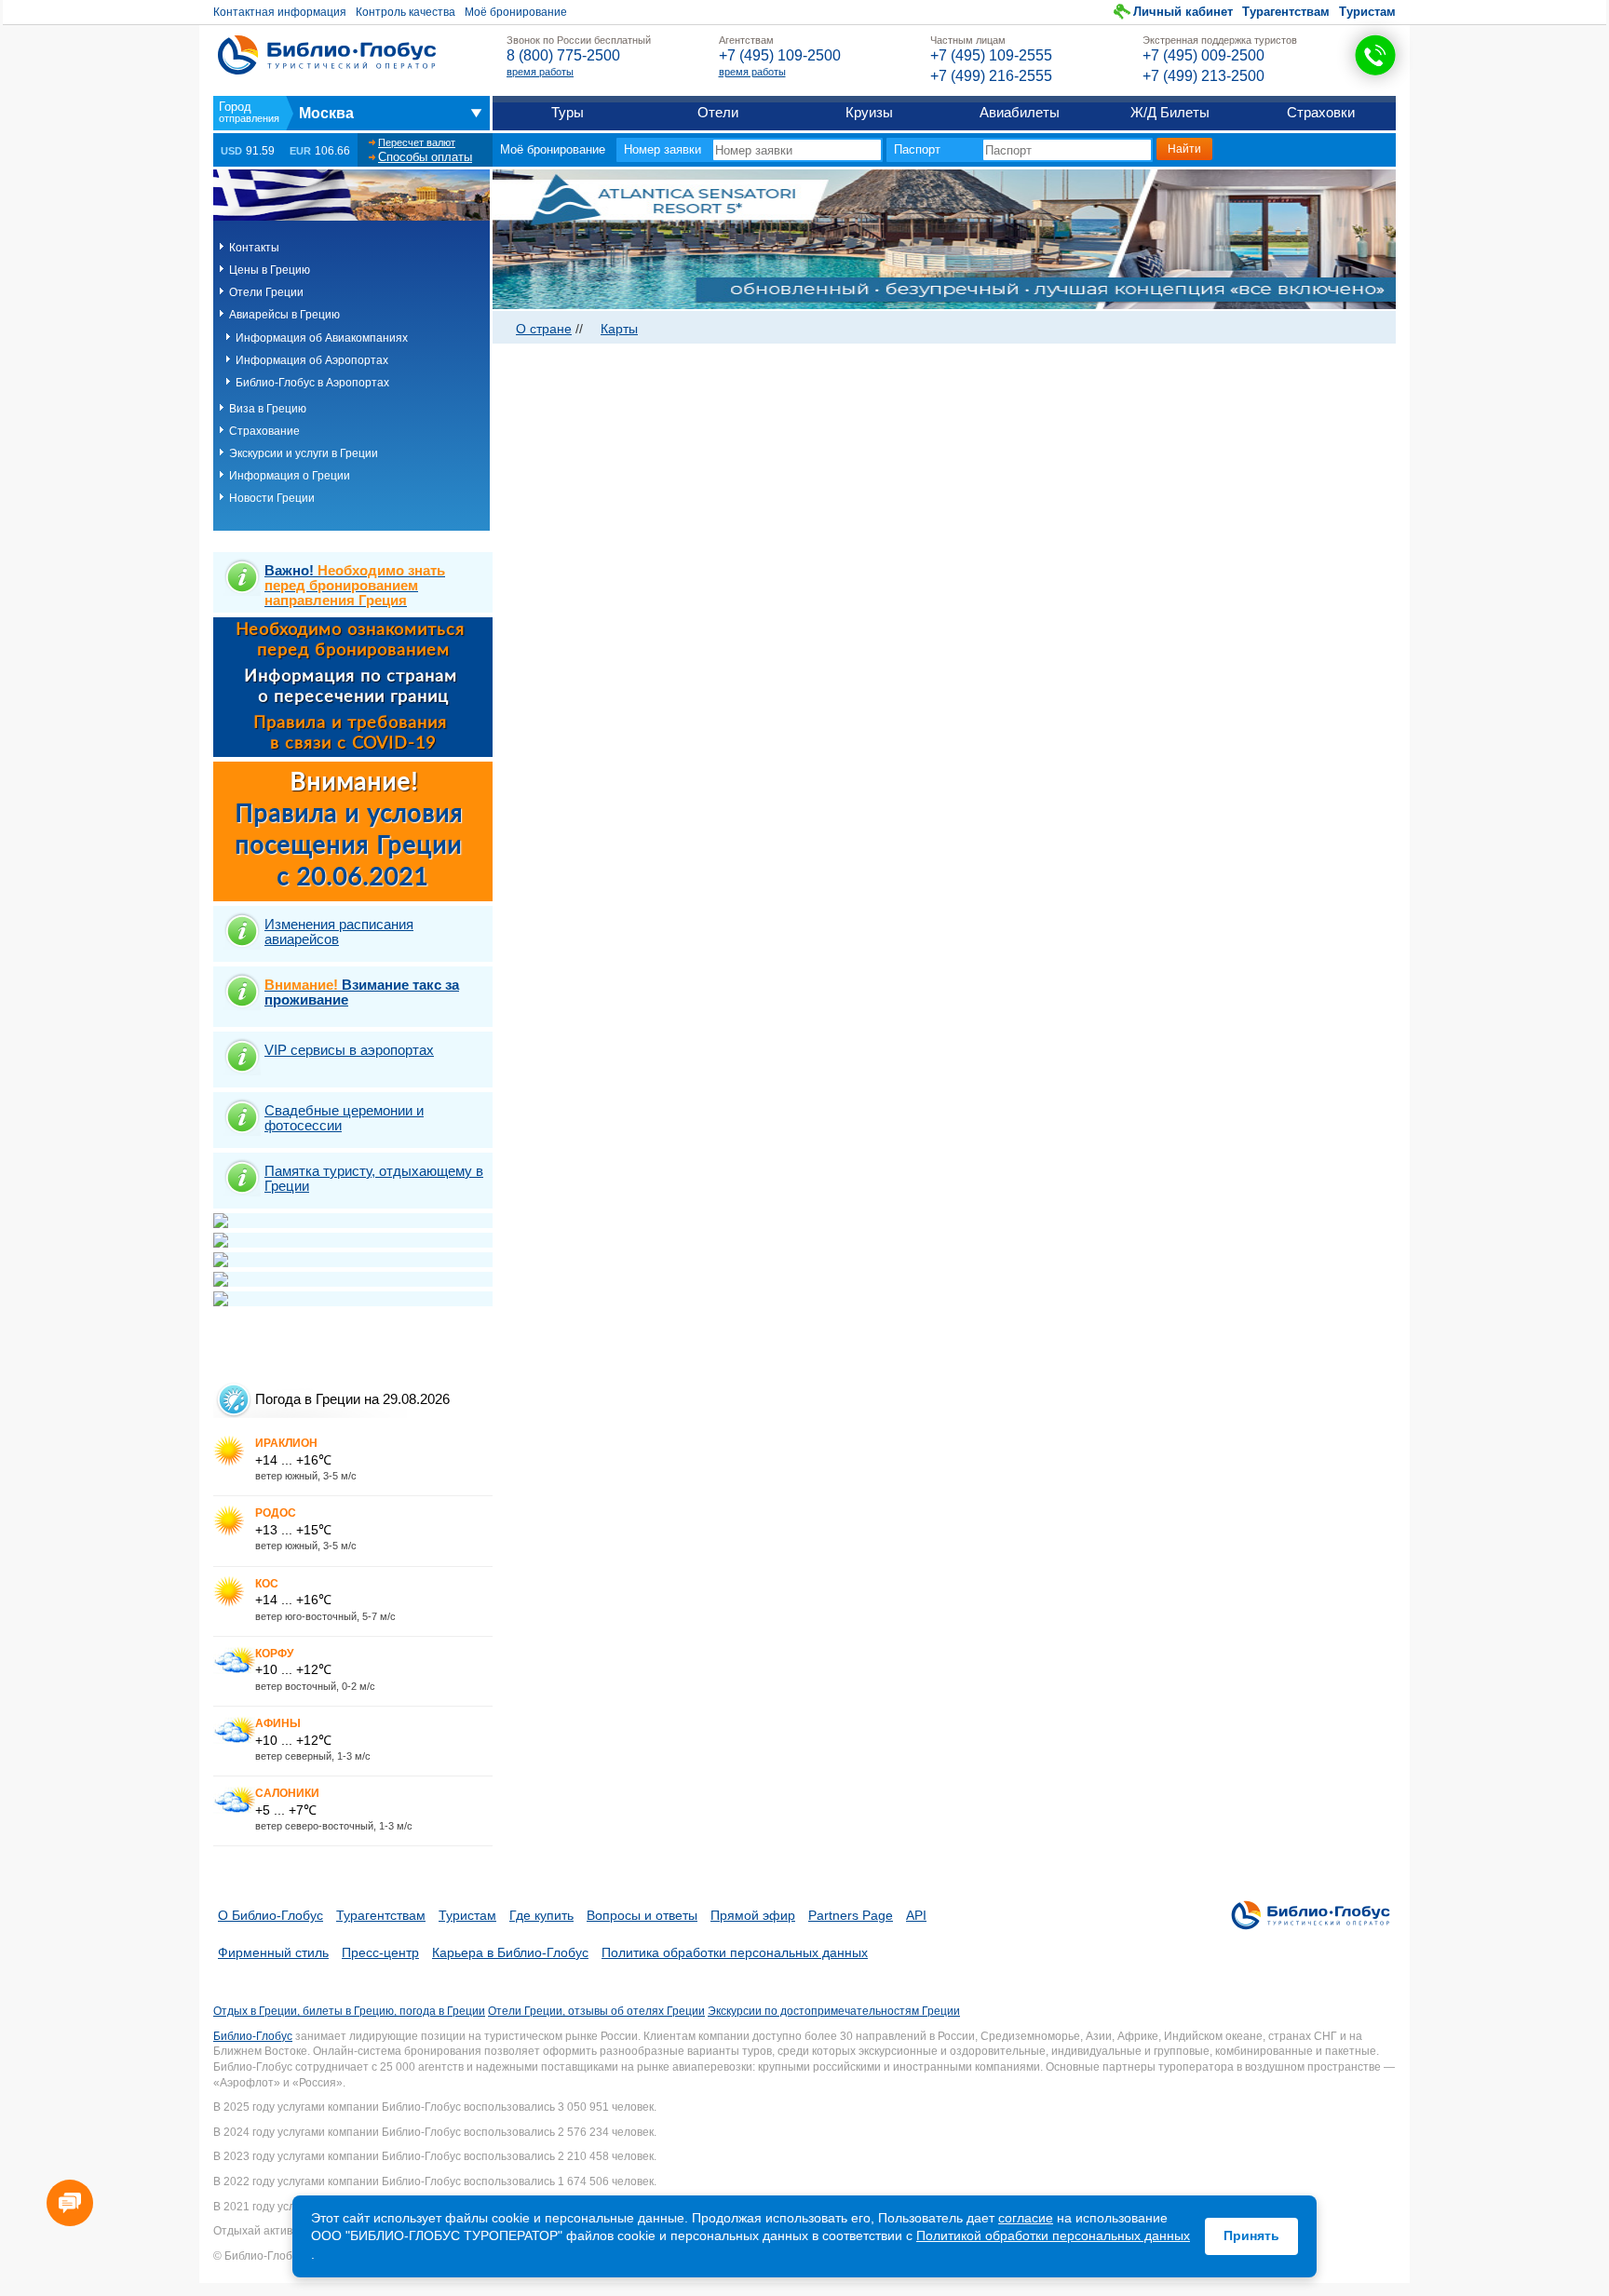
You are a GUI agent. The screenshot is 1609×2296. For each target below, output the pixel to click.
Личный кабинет (1183, 12)
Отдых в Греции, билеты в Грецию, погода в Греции (349, 2011)
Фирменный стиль (273, 1952)
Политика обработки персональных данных (735, 1952)
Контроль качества (406, 12)
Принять (1251, 2235)
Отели (718, 112)
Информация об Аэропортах (312, 360)
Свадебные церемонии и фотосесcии (344, 1118)
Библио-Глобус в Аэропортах (312, 383)
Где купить (541, 1915)
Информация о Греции (290, 476)
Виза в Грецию (268, 409)
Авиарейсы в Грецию (284, 315)
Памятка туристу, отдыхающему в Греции (374, 1178)
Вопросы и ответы (642, 1915)
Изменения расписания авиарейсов (339, 932)
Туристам (1367, 12)
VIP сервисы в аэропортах (349, 1050)
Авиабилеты (1020, 112)
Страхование (264, 431)
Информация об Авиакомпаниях (322, 338)
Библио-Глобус (253, 2036)
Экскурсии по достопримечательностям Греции (834, 2011)
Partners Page (851, 1915)
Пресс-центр (380, 1952)
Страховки (1321, 112)
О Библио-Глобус (270, 1915)
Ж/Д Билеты (1170, 112)
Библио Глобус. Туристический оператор (327, 55)
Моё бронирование (516, 12)
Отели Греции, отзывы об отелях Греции (596, 2011)
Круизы (869, 112)
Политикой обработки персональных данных (1053, 2235)
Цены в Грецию (270, 270)
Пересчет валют (417, 142)
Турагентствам (1286, 12)
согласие (1026, 2218)
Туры (568, 112)
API (916, 1915)
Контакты (254, 248)
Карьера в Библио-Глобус (510, 1952)
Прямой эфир (753, 1915)
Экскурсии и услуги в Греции (304, 453)
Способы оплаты (425, 157)
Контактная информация (280, 12)
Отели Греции (266, 292)
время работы (540, 72)
